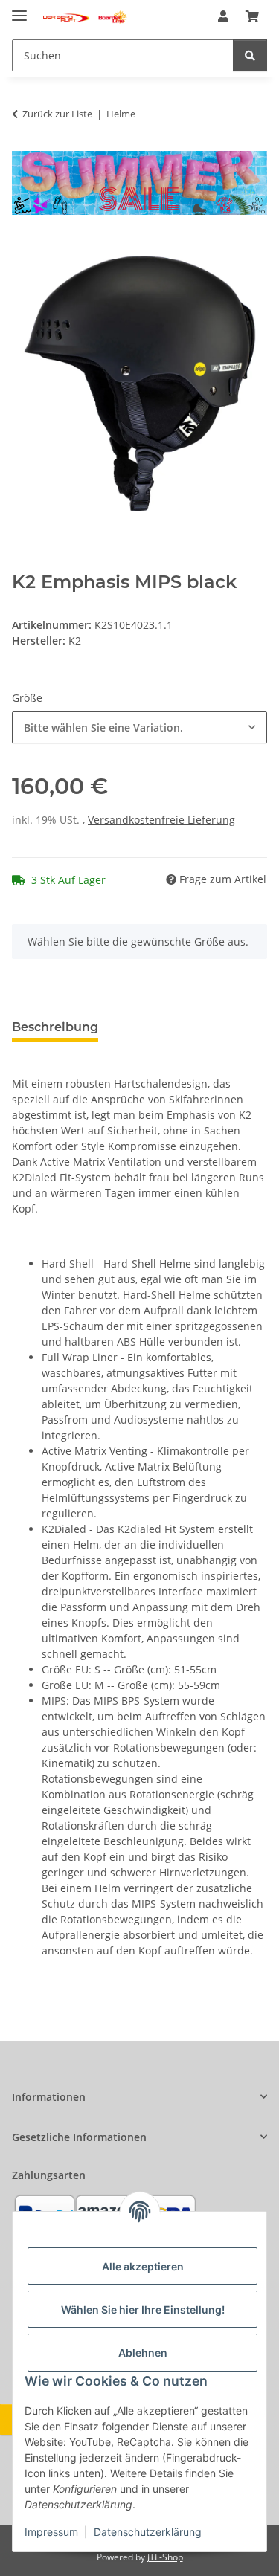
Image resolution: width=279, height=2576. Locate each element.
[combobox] (139, 727)
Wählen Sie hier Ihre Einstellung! (143, 2309)
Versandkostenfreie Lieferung (161, 820)
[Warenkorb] (252, 16)
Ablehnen (143, 2353)
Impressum (51, 2532)
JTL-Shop (165, 2557)
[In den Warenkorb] (24, 248)
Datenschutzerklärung (148, 2532)
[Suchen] (250, 55)
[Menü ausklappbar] (19, 9)
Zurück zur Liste (57, 114)
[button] (223, 16)
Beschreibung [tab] (55, 1027)
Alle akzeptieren (143, 2266)
